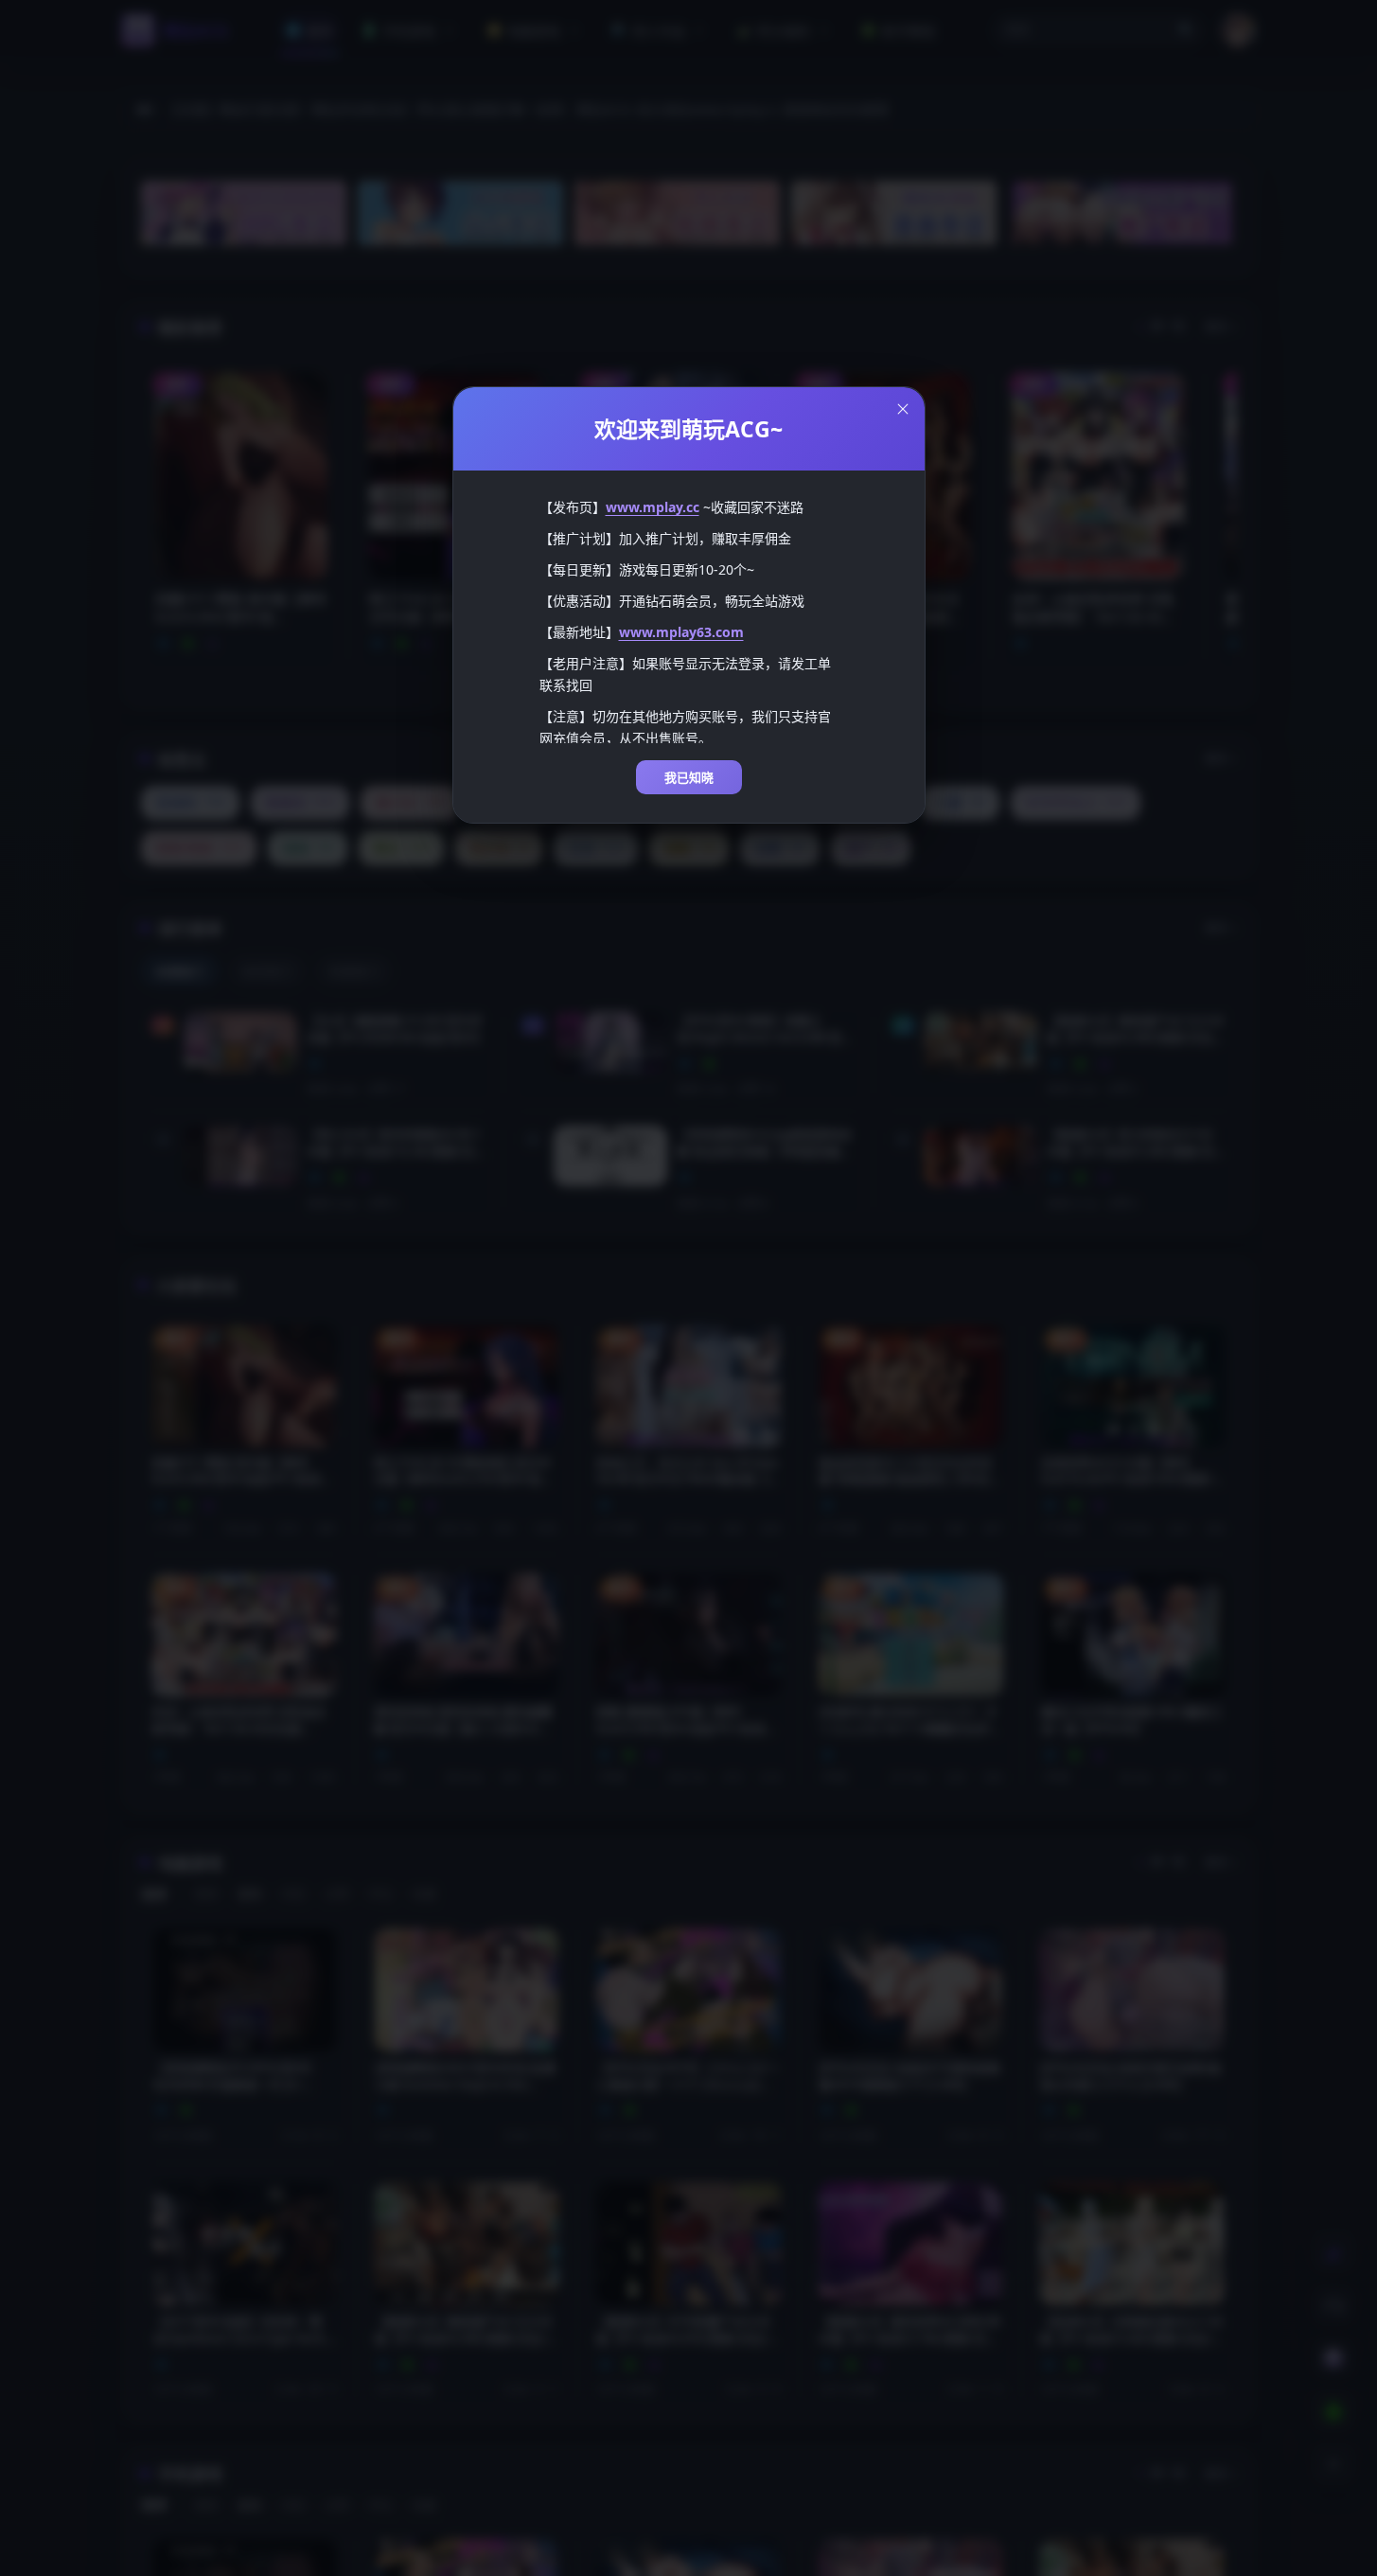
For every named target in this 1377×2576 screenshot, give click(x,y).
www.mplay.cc (653, 507)
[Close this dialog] (903, 409)
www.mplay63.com (681, 632)
